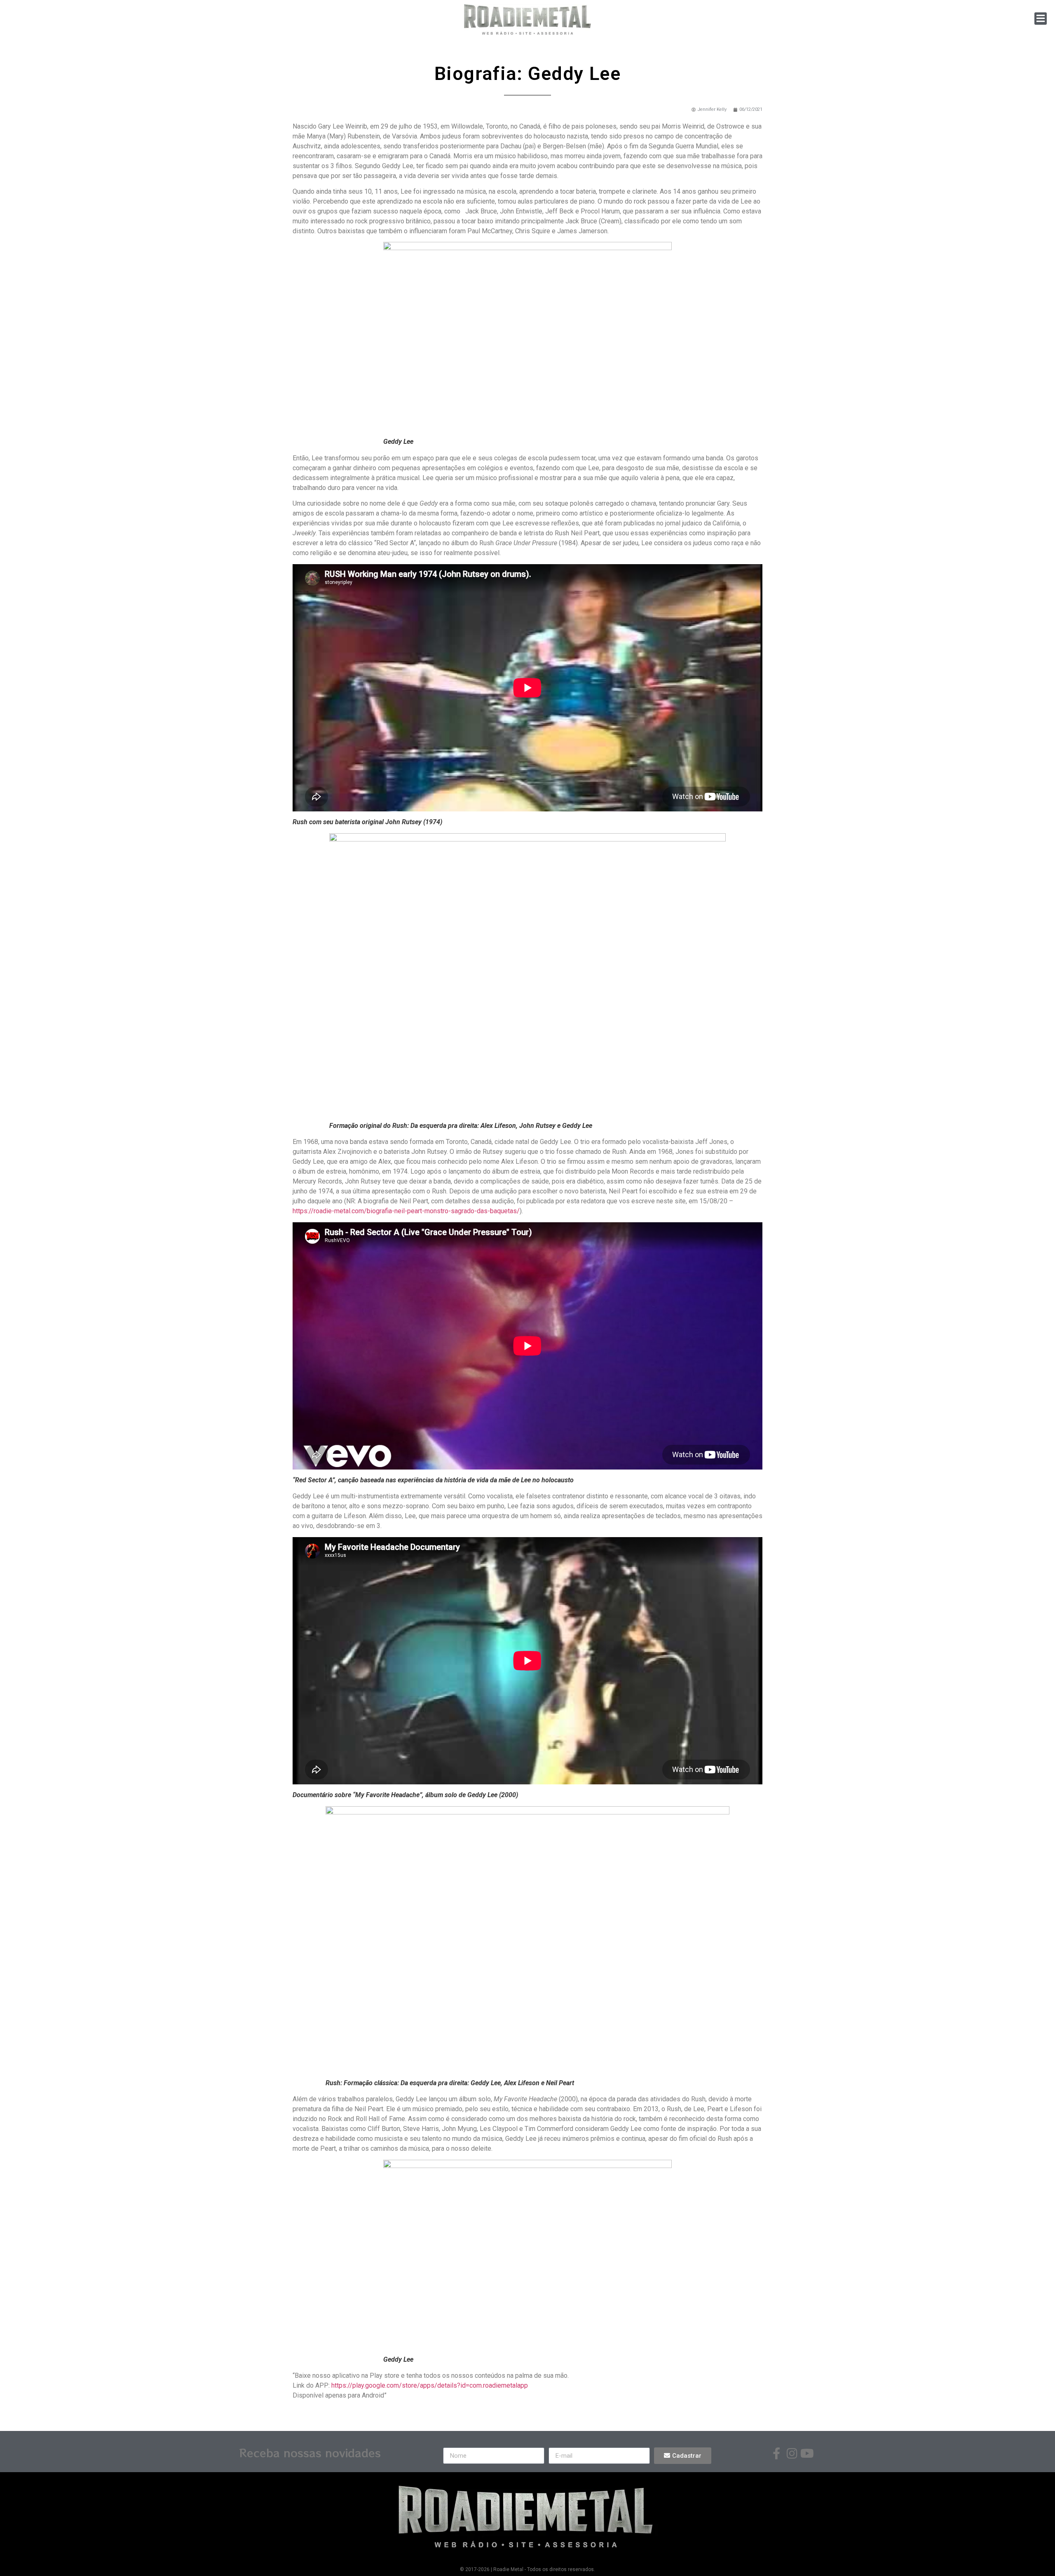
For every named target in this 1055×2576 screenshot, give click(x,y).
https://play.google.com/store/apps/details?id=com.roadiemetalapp (430, 2385)
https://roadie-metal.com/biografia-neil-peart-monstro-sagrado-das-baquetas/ (406, 1211)
